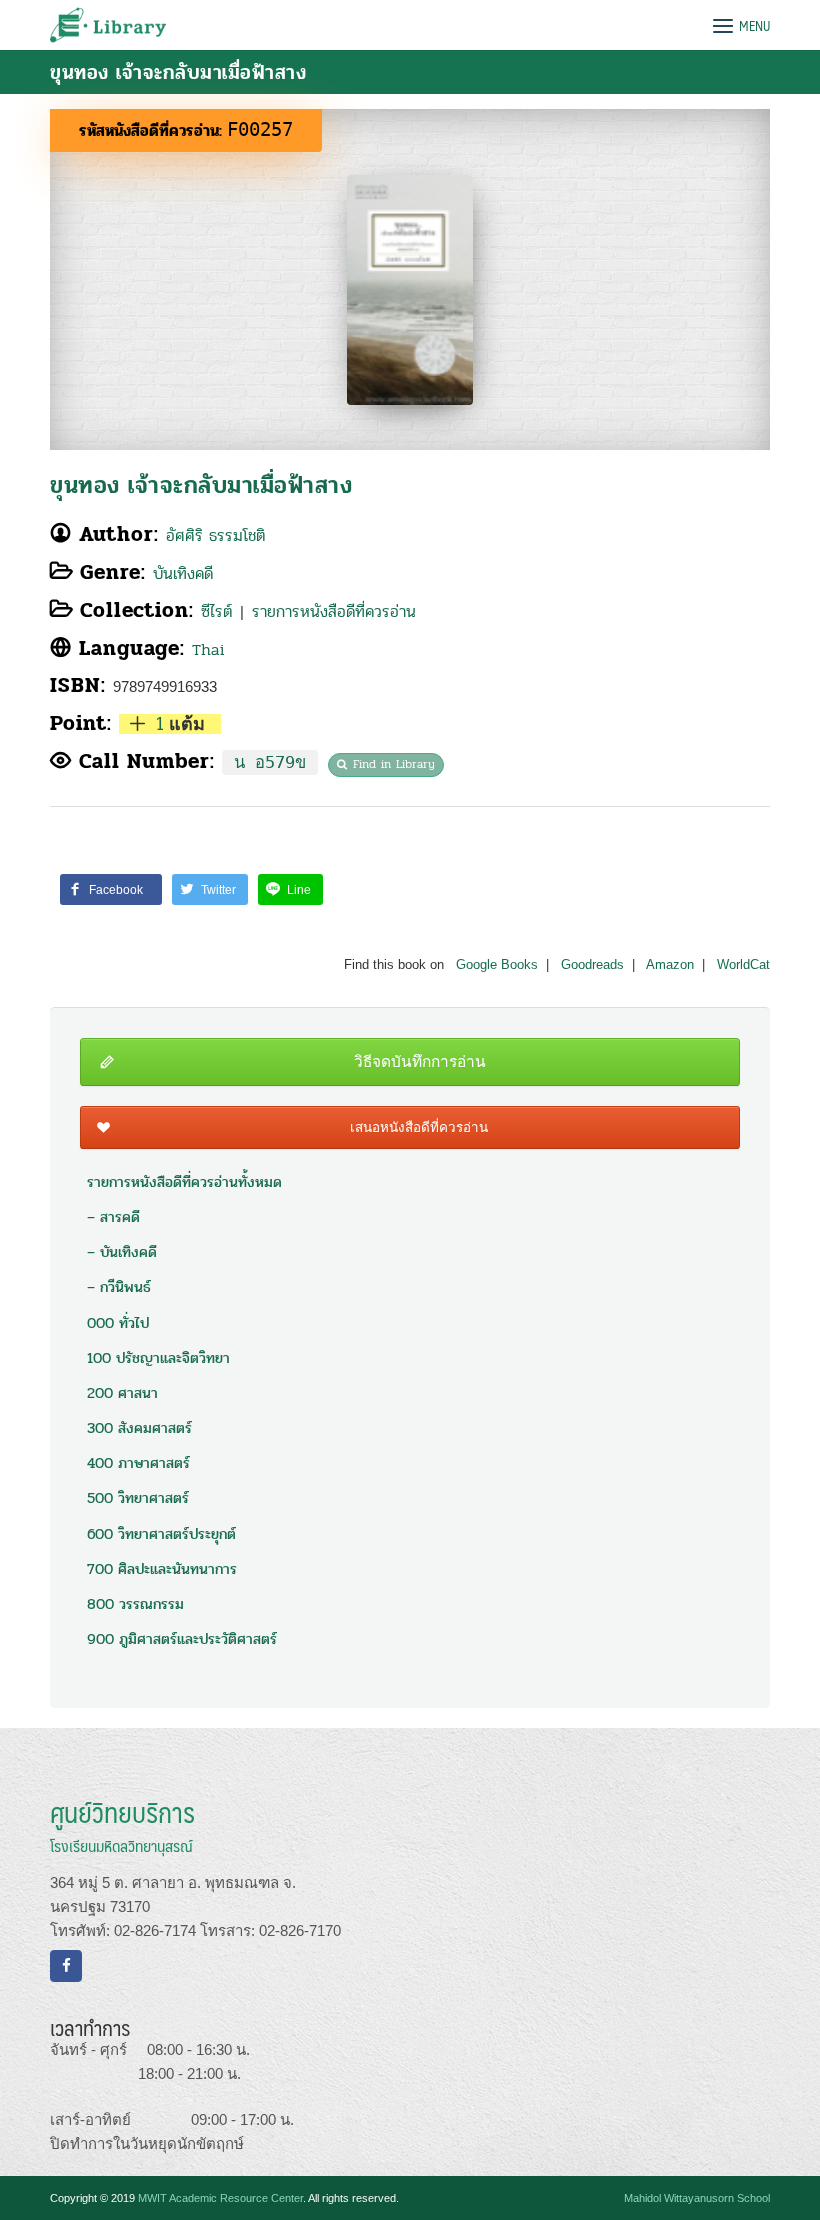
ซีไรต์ (216, 611)
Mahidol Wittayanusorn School (697, 2198)
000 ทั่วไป (118, 1323)
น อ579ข (270, 762)
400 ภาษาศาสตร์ (138, 1463)
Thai (208, 649)
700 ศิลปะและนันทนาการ (162, 1569)
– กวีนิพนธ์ (119, 1287)
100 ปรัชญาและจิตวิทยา (158, 1358)
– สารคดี (113, 1217)
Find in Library (394, 764)
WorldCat (743, 965)
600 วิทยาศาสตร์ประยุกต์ (161, 1534)
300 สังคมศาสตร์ (139, 1428)
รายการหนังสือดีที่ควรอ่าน (334, 611)
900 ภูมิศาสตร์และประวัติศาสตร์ (182, 1639)
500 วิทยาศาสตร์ (138, 1498)
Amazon (670, 965)
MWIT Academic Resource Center (220, 2198)
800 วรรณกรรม (135, 1604)
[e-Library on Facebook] (66, 1966)
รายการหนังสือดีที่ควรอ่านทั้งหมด (184, 1182)
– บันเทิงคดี (122, 1252)
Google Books (497, 965)
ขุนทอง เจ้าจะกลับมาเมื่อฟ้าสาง (201, 485)
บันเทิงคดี (183, 573)
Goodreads (592, 965)
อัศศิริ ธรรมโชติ (215, 535)
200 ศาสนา (122, 1393)
